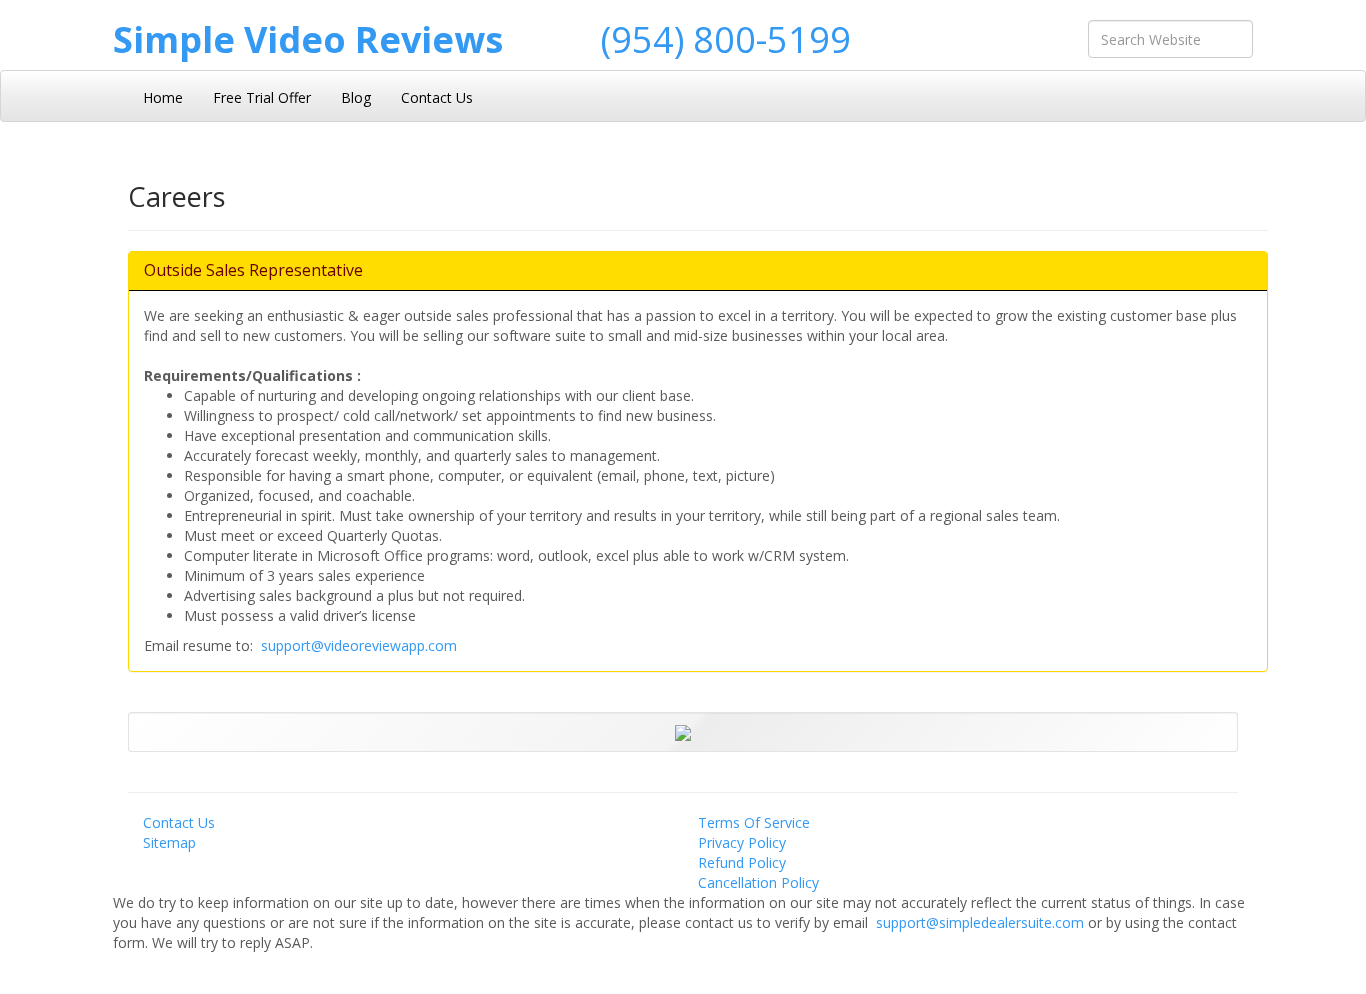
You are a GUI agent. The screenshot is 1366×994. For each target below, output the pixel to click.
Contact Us (437, 97)
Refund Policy (742, 862)
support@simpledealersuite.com (982, 922)
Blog (356, 97)
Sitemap (169, 842)
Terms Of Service (754, 822)
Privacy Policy (742, 842)
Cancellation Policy (758, 882)
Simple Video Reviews (308, 39)
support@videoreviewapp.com (359, 645)
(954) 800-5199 (726, 39)
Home (163, 97)
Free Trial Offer (262, 97)
